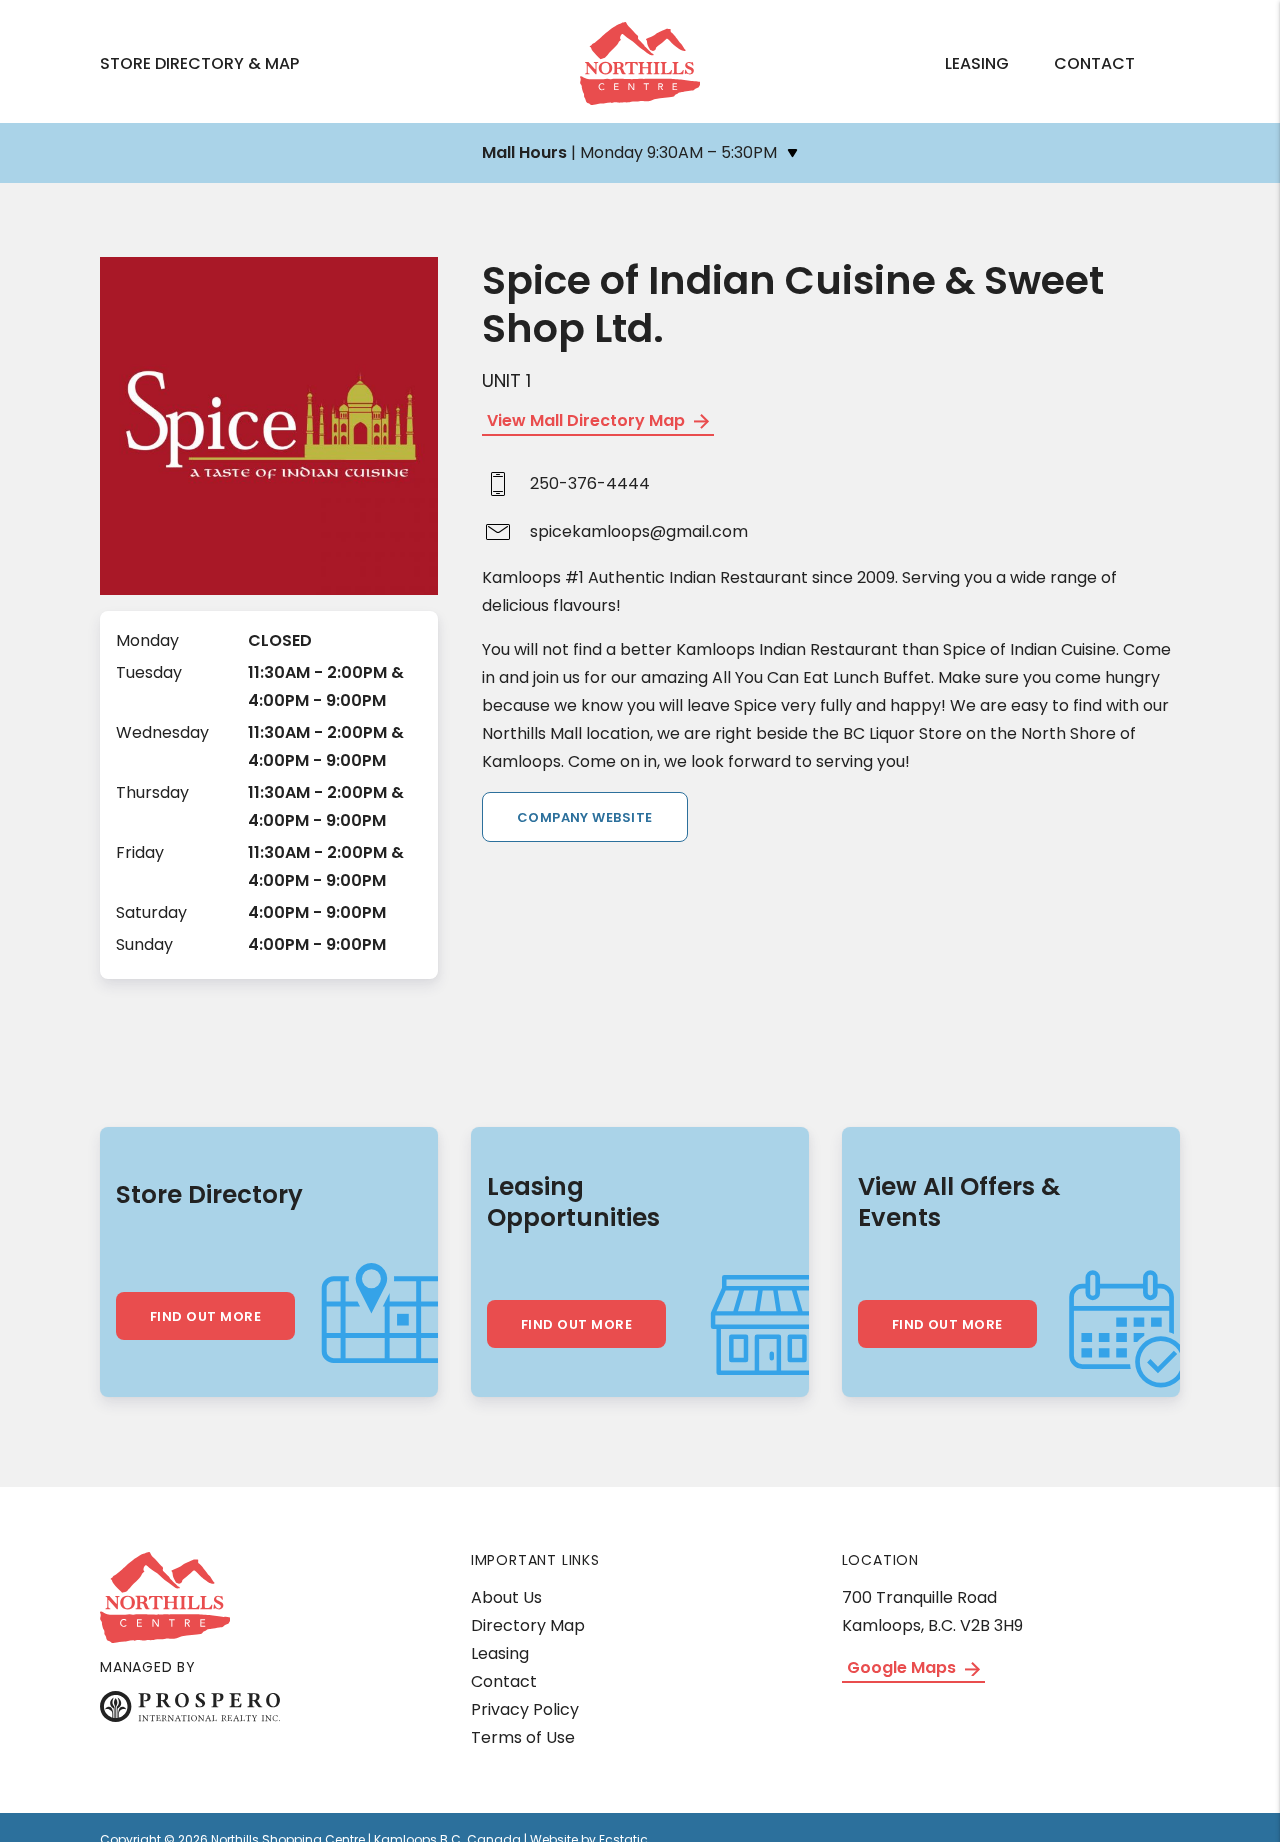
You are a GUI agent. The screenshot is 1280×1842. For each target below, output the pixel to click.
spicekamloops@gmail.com (639, 531)
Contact (1094, 63)
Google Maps (903, 1667)
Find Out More (205, 1316)
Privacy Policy (525, 1709)
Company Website (585, 817)
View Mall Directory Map (588, 420)
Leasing (977, 63)
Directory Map (528, 1625)
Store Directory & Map (199, 63)
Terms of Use (523, 1737)
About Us (506, 1597)
